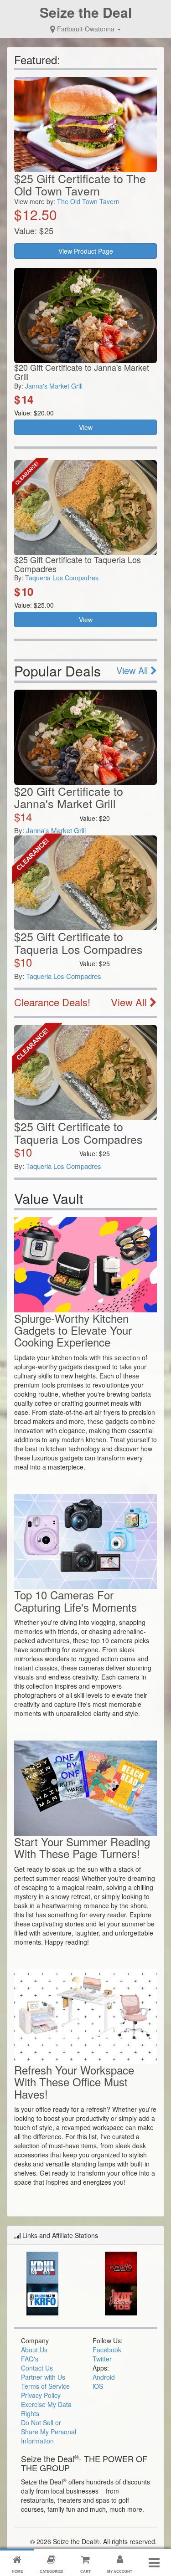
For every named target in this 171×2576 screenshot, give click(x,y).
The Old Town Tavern (88, 201)
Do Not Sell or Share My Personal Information (49, 2432)
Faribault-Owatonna (86, 29)
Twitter (102, 2359)
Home (17, 2571)
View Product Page (86, 251)
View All (133, 670)
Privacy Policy (41, 2395)
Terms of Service (45, 2386)
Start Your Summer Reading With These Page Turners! (82, 1847)
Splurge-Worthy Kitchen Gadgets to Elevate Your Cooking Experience (73, 1330)
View (86, 427)
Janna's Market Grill (54, 386)
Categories (51, 2571)
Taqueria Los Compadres (62, 578)
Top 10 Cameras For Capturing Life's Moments (75, 1600)
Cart (85, 2571)
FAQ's (30, 2359)
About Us (34, 2350)
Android (104, 2377)
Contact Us (37, 2368)
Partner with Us (43, 2377)
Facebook (107, 2350)
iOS (98, 2386)
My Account (120, 2571)
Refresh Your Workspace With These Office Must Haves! (74, 2082)
